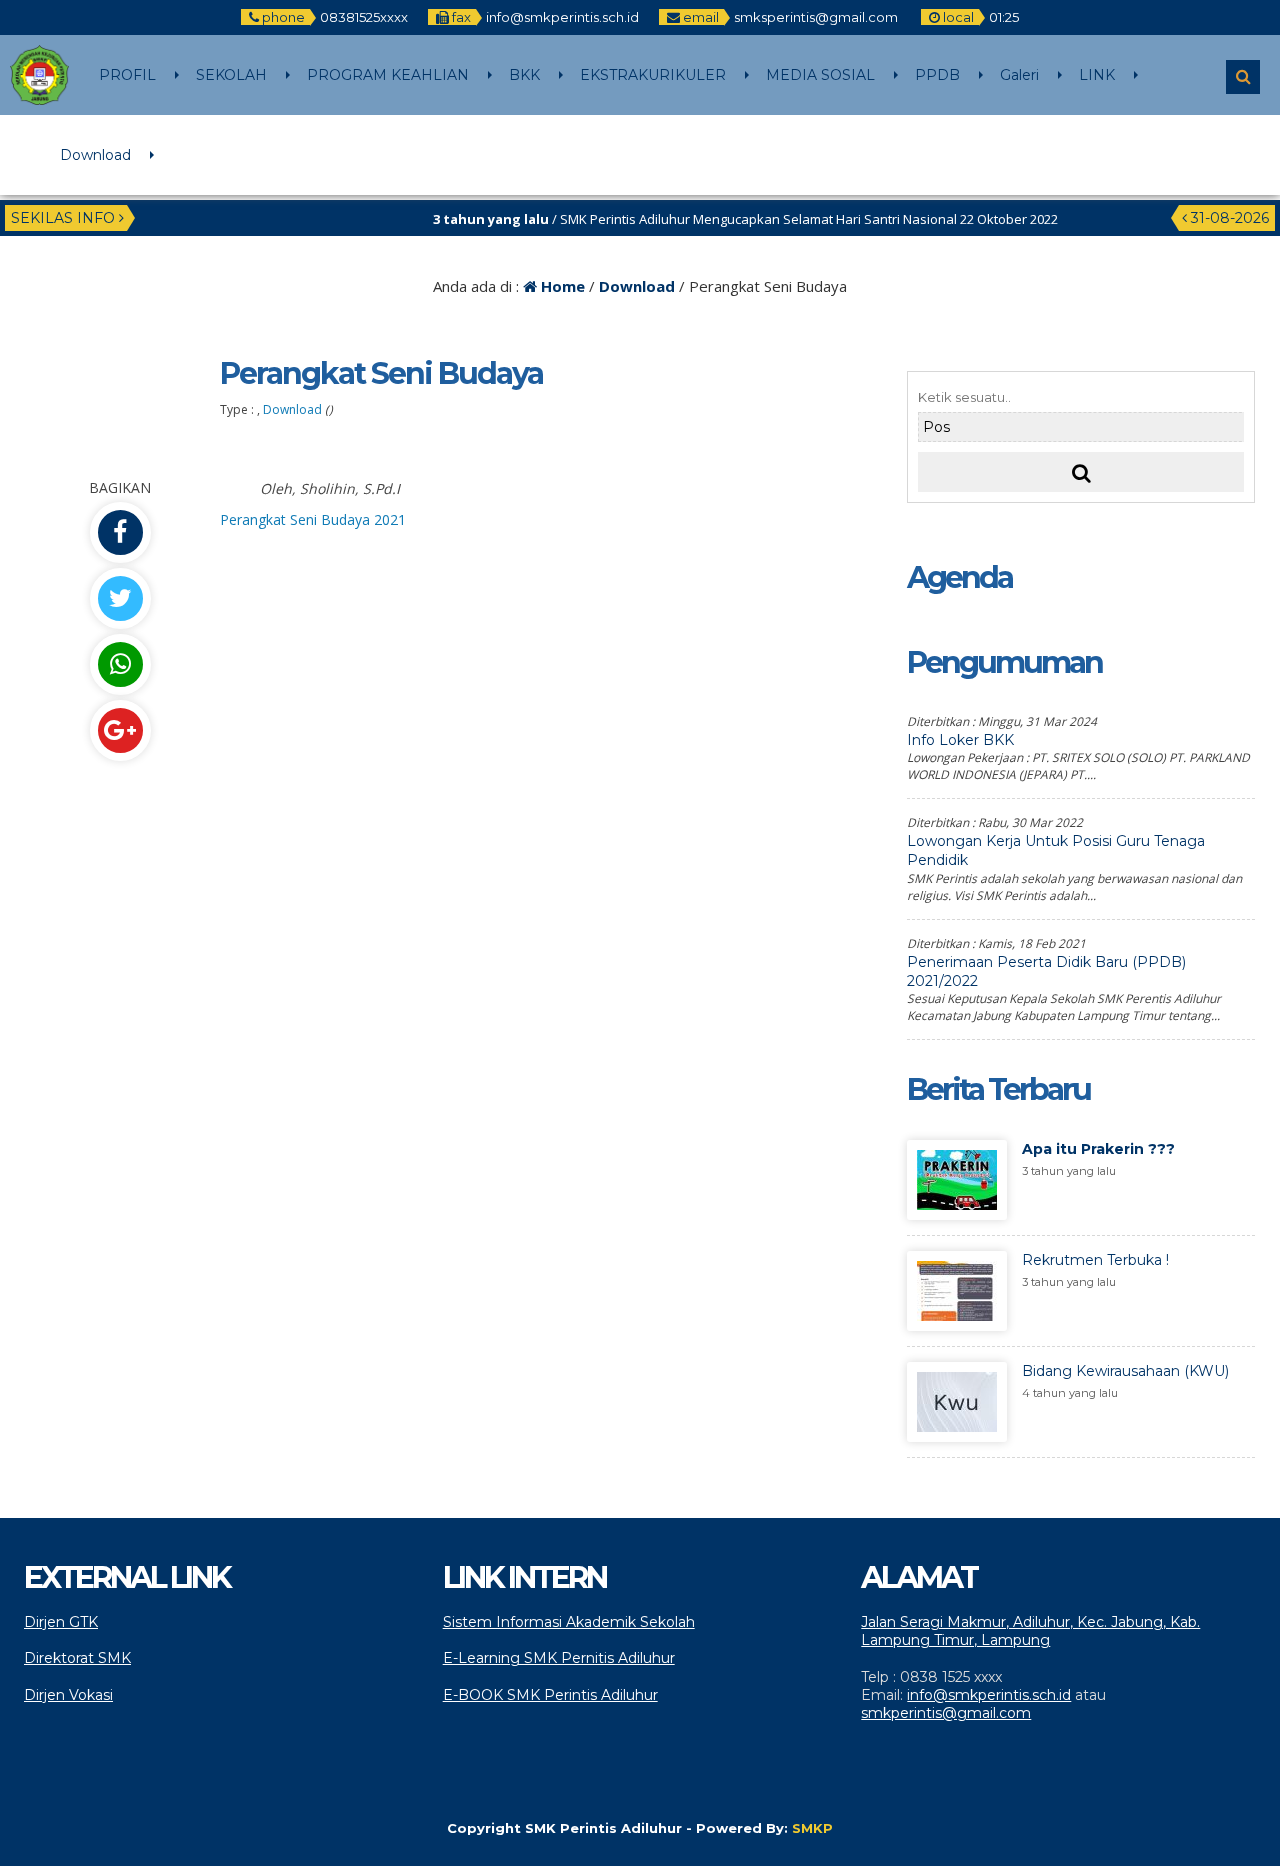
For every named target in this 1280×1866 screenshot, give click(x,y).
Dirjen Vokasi (68, 1695)
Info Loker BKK (960, 740)
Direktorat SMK (77, 1658)
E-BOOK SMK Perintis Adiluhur (550, 1695)
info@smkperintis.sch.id (989, 1695)
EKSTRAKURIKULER (653, 75)
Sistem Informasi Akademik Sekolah (569, 1622)
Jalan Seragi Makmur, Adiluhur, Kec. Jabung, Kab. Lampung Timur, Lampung (1030, 1631)
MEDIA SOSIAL (820, 75)
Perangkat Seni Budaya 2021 (313, 519)
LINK (1097, 75)
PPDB (937, 75)
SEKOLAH (231, 75)
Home (561, 286)
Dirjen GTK (61, 1622)
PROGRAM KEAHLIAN (388, 75)
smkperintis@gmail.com (946, 1713)
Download (95, 155)
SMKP (812, 1828)
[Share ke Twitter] (120, 598)
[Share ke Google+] (120, 730)
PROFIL (127, 75)
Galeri (1019, 75)
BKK (524, 75)
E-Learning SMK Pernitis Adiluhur (559, 1658)
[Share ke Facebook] (120, 532)
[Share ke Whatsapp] (120, 664)
